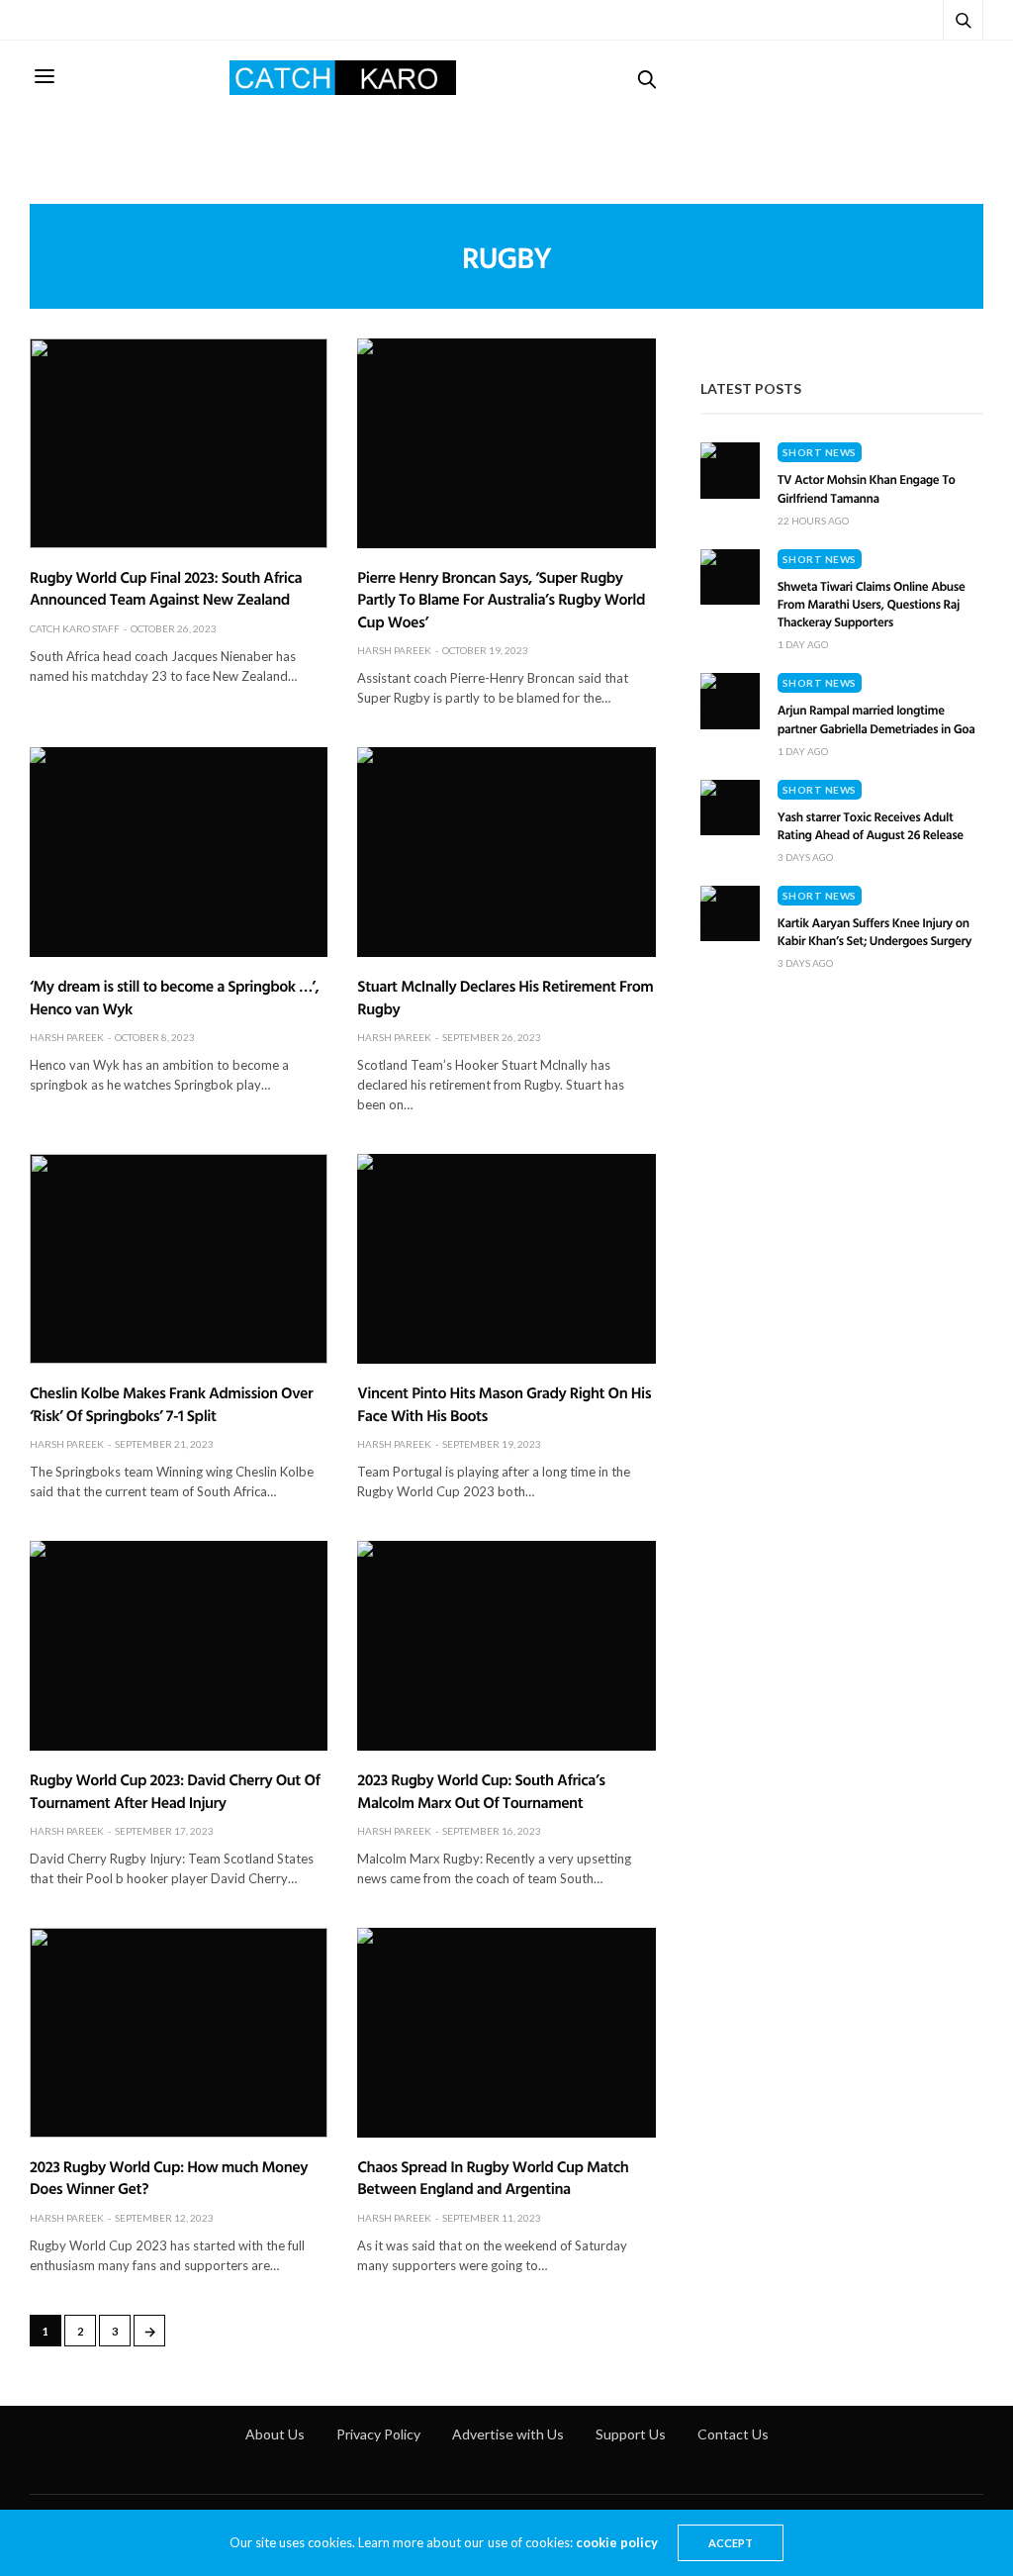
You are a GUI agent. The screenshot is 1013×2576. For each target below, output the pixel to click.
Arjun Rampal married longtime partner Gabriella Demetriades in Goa (876, 718)
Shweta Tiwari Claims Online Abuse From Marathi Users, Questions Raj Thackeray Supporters (872, 604)
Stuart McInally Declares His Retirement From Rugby (505, 997)
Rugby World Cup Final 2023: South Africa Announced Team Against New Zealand (166, 588)
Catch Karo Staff (75, 628)
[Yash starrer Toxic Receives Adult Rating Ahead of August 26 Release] (730, 808)
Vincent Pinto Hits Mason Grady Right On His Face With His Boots (504, 1403)
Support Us (631, 2434)
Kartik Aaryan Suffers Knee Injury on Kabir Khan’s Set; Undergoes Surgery (875, 931)
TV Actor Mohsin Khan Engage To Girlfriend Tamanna (867, 488)
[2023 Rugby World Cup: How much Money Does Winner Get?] (179, 2033)
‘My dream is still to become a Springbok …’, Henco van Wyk (174, 997)
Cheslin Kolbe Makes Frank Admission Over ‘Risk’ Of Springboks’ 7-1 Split (171, 1403)
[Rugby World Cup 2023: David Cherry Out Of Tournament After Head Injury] (179, 1646)
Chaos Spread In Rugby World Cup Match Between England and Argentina (493, 2177)
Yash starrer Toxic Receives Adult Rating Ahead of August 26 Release (871, 825)
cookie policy (617, 2542)
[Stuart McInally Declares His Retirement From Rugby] (506, 852)
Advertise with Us (508, 2434)
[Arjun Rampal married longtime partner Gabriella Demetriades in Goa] (730, 701)
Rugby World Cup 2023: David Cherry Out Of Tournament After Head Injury (175, 1790)
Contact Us (733, 2434)
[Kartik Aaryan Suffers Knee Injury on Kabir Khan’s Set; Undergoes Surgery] (730, 913)
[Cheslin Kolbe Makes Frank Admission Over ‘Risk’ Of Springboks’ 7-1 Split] (179, 1259)
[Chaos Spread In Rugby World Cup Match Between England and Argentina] (506, 2033)
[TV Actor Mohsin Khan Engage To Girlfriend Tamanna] (730, 470)
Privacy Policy (378, 2434)
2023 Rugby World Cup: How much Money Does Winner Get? (169, 2177)
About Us (275, 2434)
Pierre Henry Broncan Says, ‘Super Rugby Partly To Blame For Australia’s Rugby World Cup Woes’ (501, 599)
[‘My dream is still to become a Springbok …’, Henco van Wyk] (179, 852)
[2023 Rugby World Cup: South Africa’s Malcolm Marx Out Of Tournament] (506, 1646)
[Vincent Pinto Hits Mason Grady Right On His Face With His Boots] (506, 1259)
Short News (820, 452)
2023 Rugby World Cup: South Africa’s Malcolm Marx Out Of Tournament (481, 1790)
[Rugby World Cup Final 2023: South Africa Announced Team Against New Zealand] (179, 443)
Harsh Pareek (394, 650)
